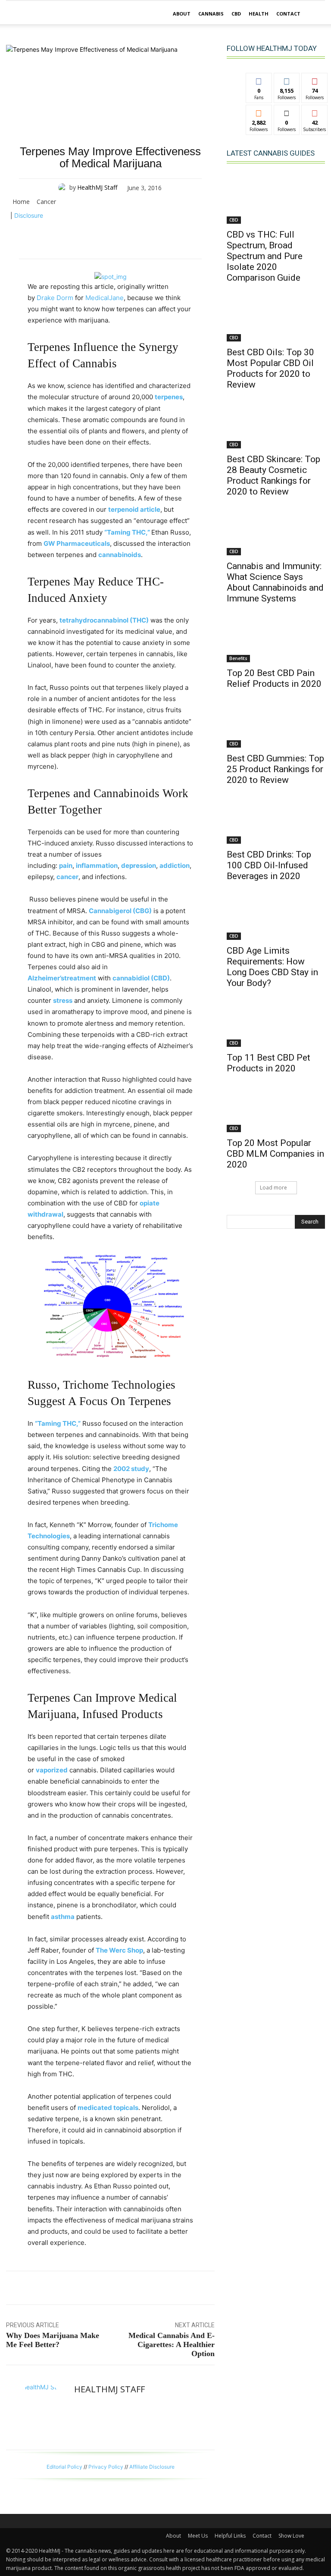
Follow (287, 80)
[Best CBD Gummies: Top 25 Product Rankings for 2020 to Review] (276, 723)
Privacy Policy (106, 2467)
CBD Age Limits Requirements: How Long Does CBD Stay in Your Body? (272, 967)
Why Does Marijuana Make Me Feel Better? (53, 2340)
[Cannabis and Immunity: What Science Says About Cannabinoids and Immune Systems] (276, 531)
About (182, 14)
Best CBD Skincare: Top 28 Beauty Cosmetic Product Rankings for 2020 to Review (273, 475)
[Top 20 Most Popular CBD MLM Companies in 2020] (276, 1108)
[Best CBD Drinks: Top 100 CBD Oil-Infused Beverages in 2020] (276, 819)
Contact (288, 14)
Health (259, 14)
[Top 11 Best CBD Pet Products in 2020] (276, 1022)
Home (21, 202)
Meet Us (198, 2536)
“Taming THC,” (127, 532)
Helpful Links (230, 2536)
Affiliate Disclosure (152, 2467)
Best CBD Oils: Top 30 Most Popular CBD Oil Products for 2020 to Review (270, 368)
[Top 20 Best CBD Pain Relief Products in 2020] (276, 638)
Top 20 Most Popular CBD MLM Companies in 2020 (275, 1154)
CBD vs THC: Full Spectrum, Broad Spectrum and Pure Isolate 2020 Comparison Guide (265, 256)
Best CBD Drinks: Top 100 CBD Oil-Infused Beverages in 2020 (269, 865)
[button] (315, 14)
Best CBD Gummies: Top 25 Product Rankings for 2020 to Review (275, 769)
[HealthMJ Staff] (64, 188)
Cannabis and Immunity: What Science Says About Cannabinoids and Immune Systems (275, 582)
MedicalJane (105, 298)
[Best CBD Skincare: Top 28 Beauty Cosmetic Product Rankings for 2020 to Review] (276, 424)
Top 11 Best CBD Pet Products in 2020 (269, 1063)
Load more (273, 1188)
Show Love (291, 2536)
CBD (236, 14)
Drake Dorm (55, 298)
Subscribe (315, 111)
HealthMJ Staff (97, 187)
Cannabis (211, 14)
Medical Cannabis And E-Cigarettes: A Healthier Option (172, 2344)
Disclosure (29, 215)
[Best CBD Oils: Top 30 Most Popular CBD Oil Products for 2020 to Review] (276, 317)
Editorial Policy (64, 2467)
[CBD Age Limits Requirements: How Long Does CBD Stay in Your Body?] (276, 915)
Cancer (46, 202)
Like (259, 80)
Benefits (238, 658)
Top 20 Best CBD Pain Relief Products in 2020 (274, 678)
